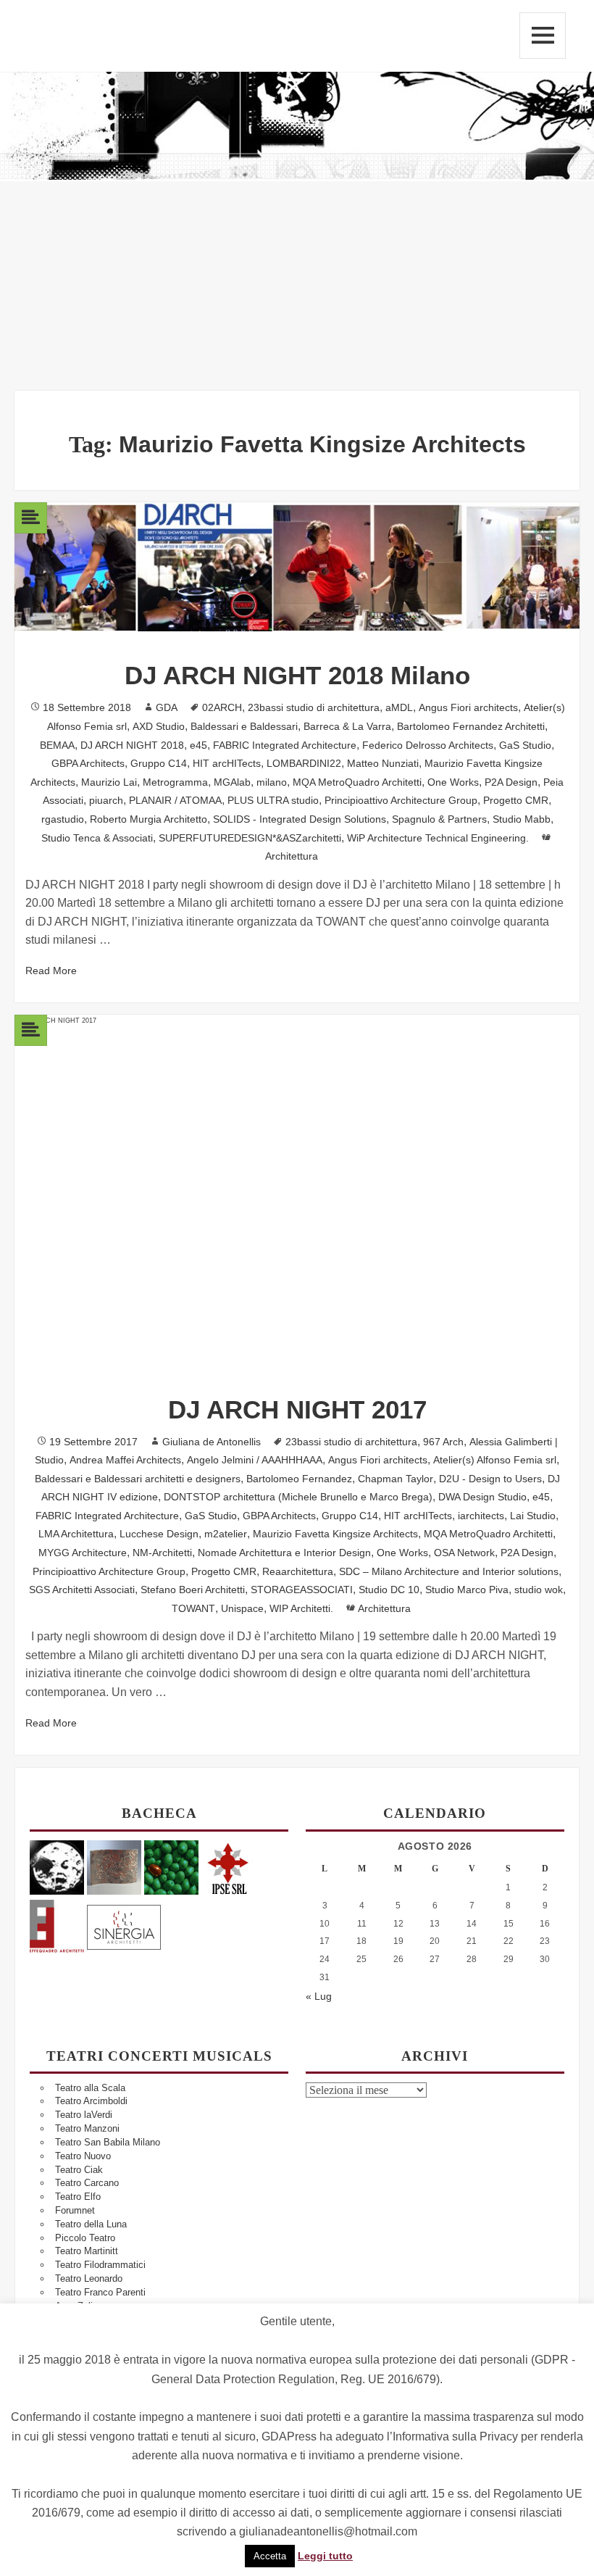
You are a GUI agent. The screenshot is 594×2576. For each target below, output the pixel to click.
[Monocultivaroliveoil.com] (171, 1867)
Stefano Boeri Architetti (193, 1590)
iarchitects (481, 1516)
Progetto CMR (516, 800)
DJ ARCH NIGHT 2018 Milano (297, 675)
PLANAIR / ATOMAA (175, 800)
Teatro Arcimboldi (91, 2101)
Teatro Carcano (87, 2183)
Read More (51, 971)
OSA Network (464, 1553)
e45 (198, 745)
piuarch (106, 800)
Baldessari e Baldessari (244, 726)
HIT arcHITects (227, 763)
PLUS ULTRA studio (273, 800)
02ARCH (222, 707)
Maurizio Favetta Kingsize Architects (335, 1534)
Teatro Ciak (79, 2170)
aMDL (399, 707)
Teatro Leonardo (89, 2278)
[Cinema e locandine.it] (57, 1867)
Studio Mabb (522, 819)
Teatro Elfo (78, 2197)
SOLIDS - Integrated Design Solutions (300, 819)
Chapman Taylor (396, 1479)
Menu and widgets (543, 36)
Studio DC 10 (389, 1590)
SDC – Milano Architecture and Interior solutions (449, 1571)
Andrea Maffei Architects (125, 1460)
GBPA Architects (88, 763)
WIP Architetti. (301, 1608)
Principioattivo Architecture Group (401, 800)
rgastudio (63, 819)
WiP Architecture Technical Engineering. (438, 838)
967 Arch (443, 1442)
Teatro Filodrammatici (100, 2265)
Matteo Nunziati (383, 763)
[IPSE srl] (229, 1867)
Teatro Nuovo (83, 2156)
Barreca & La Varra (347, 726)
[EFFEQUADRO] (57, 1925)
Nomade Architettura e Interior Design (284, 1553)
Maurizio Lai (109, 782)
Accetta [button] (270, 2556)
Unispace (242, 1608)
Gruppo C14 (159, 763)
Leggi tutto (325, 2556)
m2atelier (226, 1534)
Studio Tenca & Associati (97, 838)
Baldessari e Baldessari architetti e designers (138, 1479)
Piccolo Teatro (85, 2238)
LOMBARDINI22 (304, 763)
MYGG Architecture (83, 1553)
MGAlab (232, 782)
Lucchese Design (159, 1534)
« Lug (319, 1996)
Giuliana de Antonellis (212, 1442)
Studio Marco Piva (467, 1590)
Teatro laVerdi (84, 2115)
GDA (167, 707)
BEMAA (57, 745)
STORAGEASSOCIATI (302, 1590)
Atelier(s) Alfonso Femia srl (495, 1460)
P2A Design (511, 782)
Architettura (292, 856)
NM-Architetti (162, 1553)
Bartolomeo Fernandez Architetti (471, 726)
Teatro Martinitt (87, 2251)
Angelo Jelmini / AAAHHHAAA (255, 1460)
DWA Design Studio (482, 1497)
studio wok (539, 1590)
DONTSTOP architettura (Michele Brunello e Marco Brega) (298, 1497)
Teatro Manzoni (87, 2128)
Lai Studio (533, 1516)
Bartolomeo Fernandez (299, 1479)
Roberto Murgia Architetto (148, 819)
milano (272, 782)
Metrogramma (175, 782)
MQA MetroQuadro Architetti (357, 782)
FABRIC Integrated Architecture (285, 745)
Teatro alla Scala (90, 2088)
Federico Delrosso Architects (428, 745)
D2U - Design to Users (490, 1479)
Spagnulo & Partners (439, 819)
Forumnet (75, 2210)
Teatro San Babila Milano (108, 2142)
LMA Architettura (76, 1534)
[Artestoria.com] (114, 1867)
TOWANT (193, 1608)
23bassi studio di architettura (314, 707)
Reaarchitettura (298, 1571)
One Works (453, 782)
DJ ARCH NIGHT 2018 (132, 745)
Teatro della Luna (91, 2224)
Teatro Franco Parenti (100, 2292)
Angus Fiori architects (468, 707)
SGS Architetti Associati (82, 1590)
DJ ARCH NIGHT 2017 (297, 1409)
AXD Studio (159, 726)
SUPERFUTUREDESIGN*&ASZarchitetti (250, 838)
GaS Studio (525, 745)
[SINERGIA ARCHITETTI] (124, 1925)
